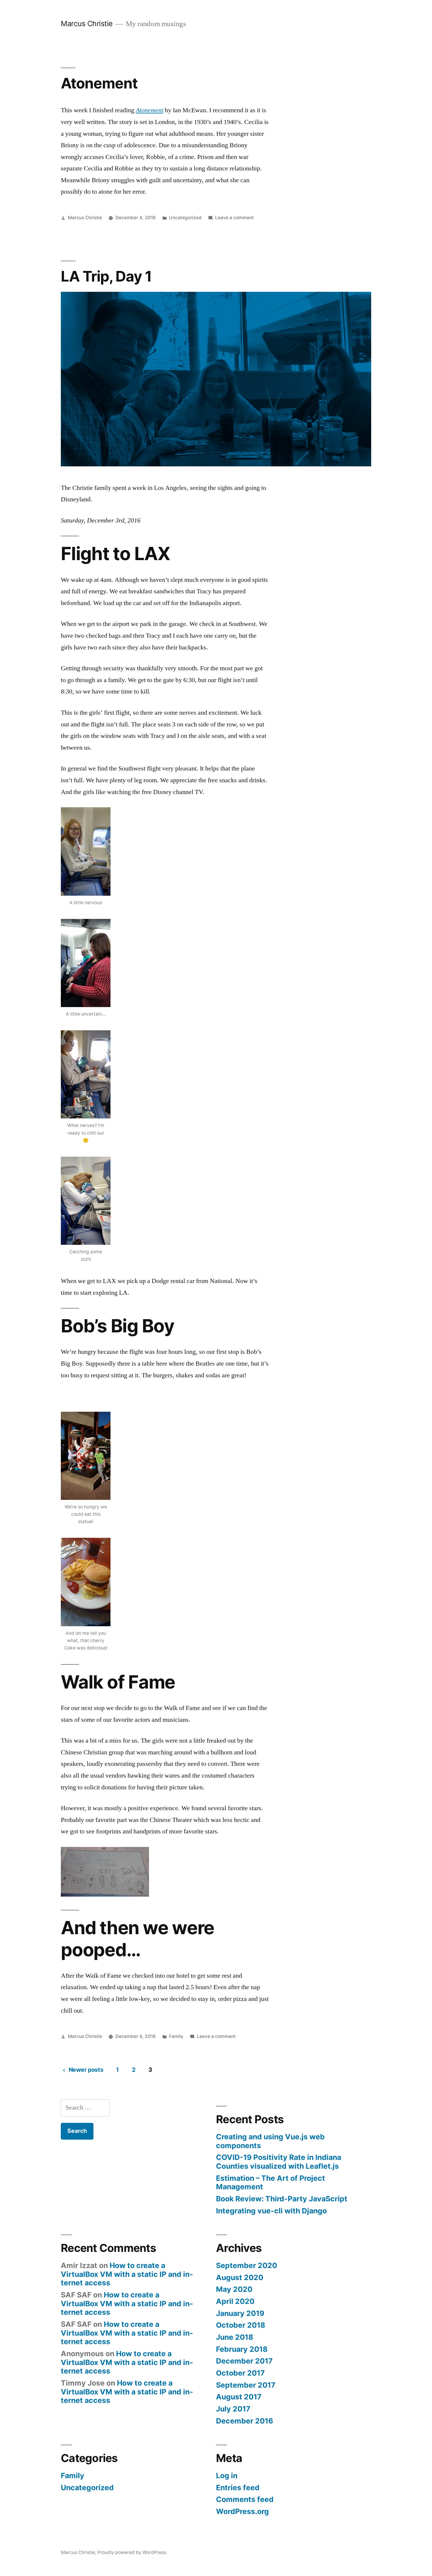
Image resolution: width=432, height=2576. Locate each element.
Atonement (99, 83)
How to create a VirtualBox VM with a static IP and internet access (127, 2274)
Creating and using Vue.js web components (270, 2141)
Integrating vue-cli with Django (271, 2211)
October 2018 (241, 2325)
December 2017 (244, 2361)
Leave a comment (235, 218)
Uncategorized (185, 218)
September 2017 (246, 2385)
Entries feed (238, 2488)
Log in (227, 2475)
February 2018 (242, 2349)
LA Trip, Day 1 (106, 276)
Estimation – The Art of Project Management (271, 2183)
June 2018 (235, 2337)
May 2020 (234, 2289)
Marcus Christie (87, 24)
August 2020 (240, 2277)
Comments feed (245, 2499)
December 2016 (245, 2421)
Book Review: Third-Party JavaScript (282, 2199)
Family (176, 2036)
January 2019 (240, 2313)
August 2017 (239, 2397)
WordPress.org (242, 2511)
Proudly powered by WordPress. (132, 2552)
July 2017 (233, 2409)
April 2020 (235, 2301)
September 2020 (247, 2265)
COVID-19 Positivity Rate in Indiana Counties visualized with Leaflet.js (279, 2162)
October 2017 (240, 2373)
